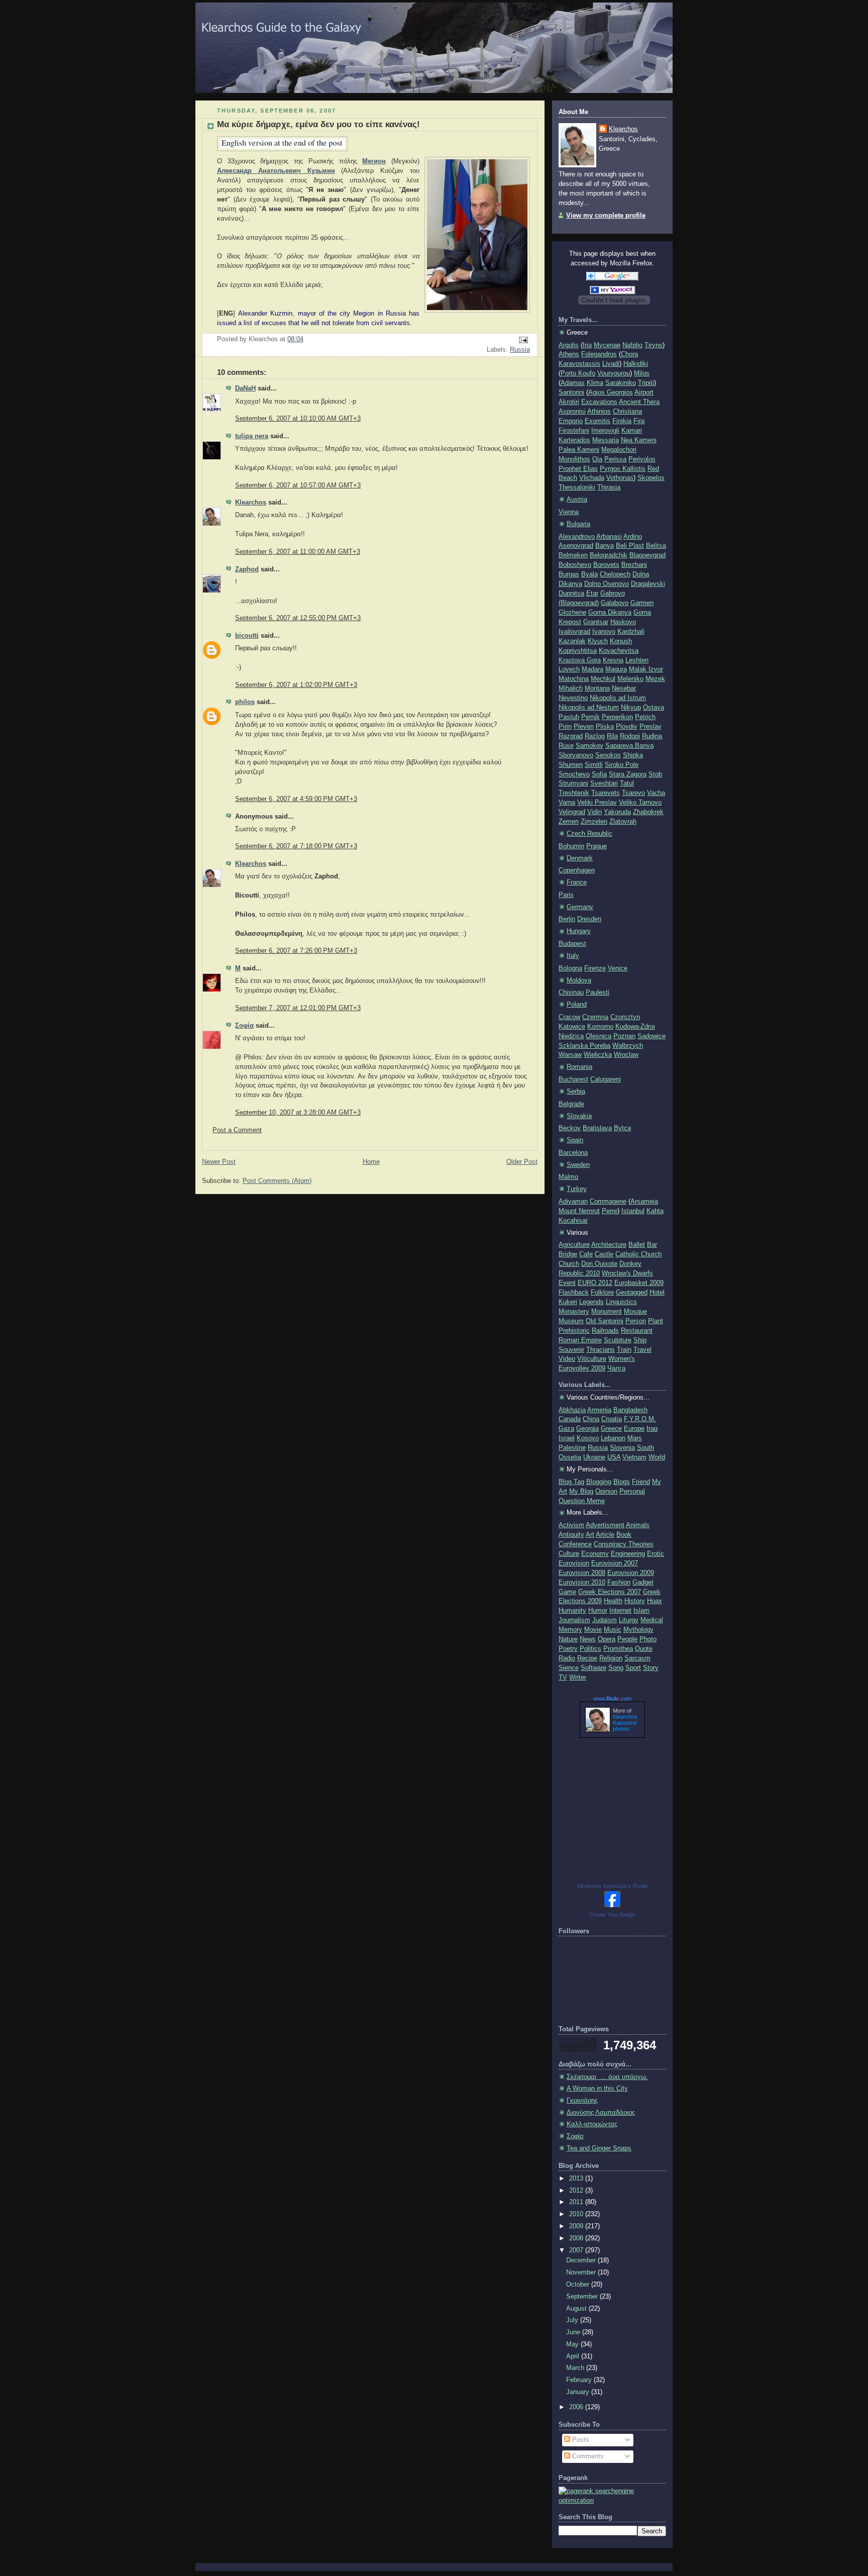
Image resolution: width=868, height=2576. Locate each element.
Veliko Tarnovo (640, 803)
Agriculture (574, 1245)
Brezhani (634, 565)
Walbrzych (628, 1046)
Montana (597, 688)
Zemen (569, 822)
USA (614, 1457)
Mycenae (607, 345)
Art (590, 1535)
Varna (567, 803)
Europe (634, 1429)
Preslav (650, 727)
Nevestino (573, 698)
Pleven (584, 727)
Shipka (633, 755)
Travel (642, 1350)
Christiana (627, 412)
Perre (610, 1211)
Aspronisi (572, 412)
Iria (587, 345)
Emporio (571, 421)
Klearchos (251, 503)
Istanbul (633, 1211)
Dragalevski (648, 584)
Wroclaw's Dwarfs (627, 1273)
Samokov (589, 746)
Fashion (619, 1582)
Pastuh (569, 717)
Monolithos (574, 459)
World (657, 1457)
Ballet (637, 1245)
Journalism (574, 1620)
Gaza (566, 1429)
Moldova (579, 980)
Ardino (633, 537)
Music (613, 1630)
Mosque (635, 1312)
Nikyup (631, 708)
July (573, 2320)
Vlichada (592, 478)
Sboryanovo (576, 755)
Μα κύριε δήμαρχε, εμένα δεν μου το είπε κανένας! (318, 124)
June (574, 2332)
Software (593, 1668)
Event (567, 1283)
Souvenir (571, 1350)
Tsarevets (606, 793)
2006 (577, 2407)
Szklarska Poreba (584, 1046)
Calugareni (606, 1079)
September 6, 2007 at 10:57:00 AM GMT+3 (298, 485)
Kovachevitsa (619, 651)
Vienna (569, 512)
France (577, 882)
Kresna (613, 660)
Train (624, 1350)
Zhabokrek (648, 812)
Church (569, 1264)
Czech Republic (589, 834)
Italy (573, 956)
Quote (644, 1649)
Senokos (608, 755)
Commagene (608, 1202)
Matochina (574, 679)
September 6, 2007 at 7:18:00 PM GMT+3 (296, 846)
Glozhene (572, 613)
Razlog (595, 736)
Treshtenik (574, 793)
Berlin (567, 919)
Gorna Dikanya (610, 613)
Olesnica (599, 1036)
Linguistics (621, 1302)
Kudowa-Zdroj (635, 1027)
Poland (577, 1005)
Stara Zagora (628, 774)
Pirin (565, 727)
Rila (612, 736)
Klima (595, 383)
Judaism (605, 1620)
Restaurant (637, 1331)
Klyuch (598, 641)
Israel (567, 1438)
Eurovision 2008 (582, 1573)
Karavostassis (579, 364)
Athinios (599, 412)
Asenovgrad (576, 546)
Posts (580, 2440)
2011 (577, 2202)
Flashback (574, 1293)
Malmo (568, 1177)
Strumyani (573, 783)
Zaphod (247, 569)
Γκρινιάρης (582, 2101)
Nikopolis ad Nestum (589, 708)
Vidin (594, 812)
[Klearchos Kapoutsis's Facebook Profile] (612, 1905)
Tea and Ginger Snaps (599, 2148)
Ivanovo (604, 632)
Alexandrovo (577, 537)
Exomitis (598, 421)
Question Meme (582, 1501)
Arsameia (644, 1202)
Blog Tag (571, 1482)
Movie (593, 1630)
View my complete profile (606, 216)
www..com (612, 1699)
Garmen (642, 603)
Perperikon (617, 717)
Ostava (654, 708)
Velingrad (572, 812)
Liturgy (629, 1620)
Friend (641, 1482)
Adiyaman (573, 1202)
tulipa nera (252, 436)
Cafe (586, 1254)
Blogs (622, 1482)
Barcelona (573, 1153)
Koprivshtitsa (578, 651)
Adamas (573, 383)
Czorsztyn (625, 1017)
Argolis (569, 345)
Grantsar (596, 622)
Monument (607, 1312)
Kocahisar (573, 1221)
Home (371, 1162)
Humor (598, 1611)
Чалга (616, 1368)
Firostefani (574, 431)
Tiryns (654, 345)
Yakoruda (617, 812)
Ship (640, 1340)
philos (245, 702)
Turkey (577, 1189)
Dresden (589, 919)
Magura (616, 669)
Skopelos (651, 478)
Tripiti (646, 383)
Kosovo (588, 1438)
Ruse (566, 746)
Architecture (609, 1245)
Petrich (645, 717)
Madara (592, 669)
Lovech (569, 669)
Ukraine (594, 1457)
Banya (605, 546)
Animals (638, 1525)
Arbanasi (609, 537)
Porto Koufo (578, 373)
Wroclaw (626, 1055)
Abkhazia (572, 1410)
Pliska (605, 727)
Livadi (611, 364)
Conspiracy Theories (624, 1544)
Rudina (652, 736)
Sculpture (618, 1340)
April (574, 2356)
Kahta (655, 1211)
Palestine (572, 1448)
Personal (632, 1492)
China (591, 1419)
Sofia (599, 774)
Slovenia (622, 1448)
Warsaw (570, 1055)
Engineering (628, 1554)
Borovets (606, 565)
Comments (587, 2456)
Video (567, 1359)
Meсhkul (603, 679)
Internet (620, 1611)
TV (563, 1677)
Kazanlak (572, 641)
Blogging (599, 1482)
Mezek (655, 679)
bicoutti (247, 636)
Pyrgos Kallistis (623, 469)
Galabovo (615, 603)
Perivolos (642, 459)
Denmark (580, 858)
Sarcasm (637, 1658)
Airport (644, 392)
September (583, 2297)
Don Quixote (599, 1264)
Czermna (595, 1017)
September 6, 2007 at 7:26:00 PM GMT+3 (296, 951)
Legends (591, 1302)
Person (636, 1321)
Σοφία (244, 1026)
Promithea (618, 1649)
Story (651, 1668)
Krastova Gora (580, 660)
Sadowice (652, 1036)
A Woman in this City (597, 2089)
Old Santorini (605, 1321)
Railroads (605, 1331)
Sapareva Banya (629, 746)
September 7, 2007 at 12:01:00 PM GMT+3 (298, 1008)
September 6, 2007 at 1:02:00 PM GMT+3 (296, 685)
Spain (575, 1140)
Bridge (568, 1254)
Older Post (522, 1162)
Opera (607, 1639)
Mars (635, 1438)
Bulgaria (578, 524)
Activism (571, 1525)
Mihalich (571, 688)
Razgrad (571, 736)
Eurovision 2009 (631, 1573)
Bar (652, 1245)
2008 (577, 2238)
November (582, 2272)
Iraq (652, 1429)
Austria (577, 500)
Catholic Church (638, 1254)
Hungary (579, 931)
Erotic (656, 1554)
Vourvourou (614, 373)
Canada (570, 1419)
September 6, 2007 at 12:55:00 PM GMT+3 (298, 618)
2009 (577, 2226)
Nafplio (632, 345)
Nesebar (624, 688)
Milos (642, 373)
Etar (592, 593)
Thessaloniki (577, 487)
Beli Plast (630, 546)
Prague (596, 846)
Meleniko (630, 679)
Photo (648, 1639)
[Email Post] (522, 340)
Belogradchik (609, 555)
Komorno (600, 1027)
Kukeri (568, 1302)
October (579, 2285)
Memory (570, 1630)
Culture (569, 1554)
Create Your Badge (612, 1915)
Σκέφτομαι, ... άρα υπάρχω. (607, 2077)
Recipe (587, 1658)
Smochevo (574, 774)
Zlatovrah (623, 822)
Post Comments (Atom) (277, 1181)
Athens (569, 354)
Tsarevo (633, 793)
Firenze (595, 968)
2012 (577, 2191)
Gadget (643, 1582)
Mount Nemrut (579, 1211)
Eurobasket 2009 (639, 1283)
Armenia (599, 1410)
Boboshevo (575, 565)
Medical (652, 1620)
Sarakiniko (621, 383)
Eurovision (574, 1563)
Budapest (572, 944)
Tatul (627, 783)
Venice (618, 968)
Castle (604, 1254)
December (582, 2260)
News (588, 1639)
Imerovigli (605, 431)
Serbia (576, 1092)
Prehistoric (574, 1331)
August (577, 2309)
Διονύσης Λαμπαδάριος (601, 2113)
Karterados (574, 440)
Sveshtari (604, 783)
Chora (629, 354)
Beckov (570, 1128)
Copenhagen (577, 870)
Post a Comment (237, 1130)
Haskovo (623, 622)
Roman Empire (580, 1340)
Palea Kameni (579, 450)
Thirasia (609, 487)
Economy (595, 1554)
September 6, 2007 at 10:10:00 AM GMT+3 (298, 419)
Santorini (571, 392)
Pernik (590, 717)
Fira (639, 421)
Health (613, 1601)
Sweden (578, 1165)
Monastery (574, 1312)
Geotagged (632, 1293)
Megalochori (619, 450)
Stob (655, 774)
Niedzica (571, 1036)
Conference (575, 1544)
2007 (577, 2250)
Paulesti (598, 993)
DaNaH (245, 388)
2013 (577, 2178)
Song (616, 1668)
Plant (656, 1321)
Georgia (587, 1429)
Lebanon (613, 1438)
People (627, 1639)
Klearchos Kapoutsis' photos (625, 1723)
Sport (633, 1668)
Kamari (632, 431)
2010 (577, 2214)
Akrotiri (569, 402)
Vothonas (620, 478)
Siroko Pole (622, 765)
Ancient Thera (639, 402)
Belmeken (573, 555)
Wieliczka (598, 1055)
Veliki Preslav (597, 803)
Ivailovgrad (574, 632)
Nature (568, 1639)
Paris (566, 895)
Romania (579, 1067)
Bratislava (597, 1128)
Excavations (599, 402)
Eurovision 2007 (615, 1563)
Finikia (622, 421)
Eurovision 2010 (582, 1582)
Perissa (615, 459)
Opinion (606, 1492)
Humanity (572, 1611)
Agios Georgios (611, 392)
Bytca (622, 1128)
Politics (590, 1649)
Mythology (638, 1630)
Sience (569, 1668)
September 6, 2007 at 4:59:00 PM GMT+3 (296, 799)
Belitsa (656, 546)
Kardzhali (631, 632)
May (573, 2344)
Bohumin (571, 846)
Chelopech (615, 574)
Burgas (569, 574)
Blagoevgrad (647, 555)
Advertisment (605, 1525)
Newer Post (219, 1162)
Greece (611, 1429)
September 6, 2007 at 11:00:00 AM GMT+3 (298, 552)
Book (624, 1535)
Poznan (624, 1036)
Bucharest (573, 1079)
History (635, 1601)
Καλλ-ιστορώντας (592, 2124)
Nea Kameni (639, 440)
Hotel (657, 1293)
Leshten (637, 660)
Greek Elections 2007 (610, 1592)
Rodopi (630, 736)
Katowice (572, 1027)
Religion (611, 1658)
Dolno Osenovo (607, 584)
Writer (578, 1677)
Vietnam (634, 1457)
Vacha (656, 793)
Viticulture (592, 1359)
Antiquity (571, 1535)
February (580, 2380)
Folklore (602, 1293)
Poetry (568, 1649)
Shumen (571, 765)
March (576, 2368)
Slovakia (579, 1116)
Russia (520, 350)
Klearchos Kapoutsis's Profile (613, 1886)
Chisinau (571, 993)
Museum (571, 1321)
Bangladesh (630, 1410)
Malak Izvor (646, 669)
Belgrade (571, 1104)
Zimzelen (594, 822)
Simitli (594, 765)
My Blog (581, 1492)
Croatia (612, 1419)
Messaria (606, 440)
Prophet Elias (578, 469)
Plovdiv (627, 727)
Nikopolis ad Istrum (618, 698)
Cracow (569, 1017)
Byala (589, 574)
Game (567, 1592)
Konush (621, 641)
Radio (567, 1658)
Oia (597, 459)
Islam (641, 1611)
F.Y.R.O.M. (640, 1419)
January (579, 2392)
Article (605, 1535)
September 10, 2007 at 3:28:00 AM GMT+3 (298, 1113)
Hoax (655, 1601)
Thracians (601, 1350)
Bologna (570, 968)
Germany (580, 907)
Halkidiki (636, 364)
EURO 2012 (595, 1283)
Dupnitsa (571, 593)
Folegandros (599, 354)
